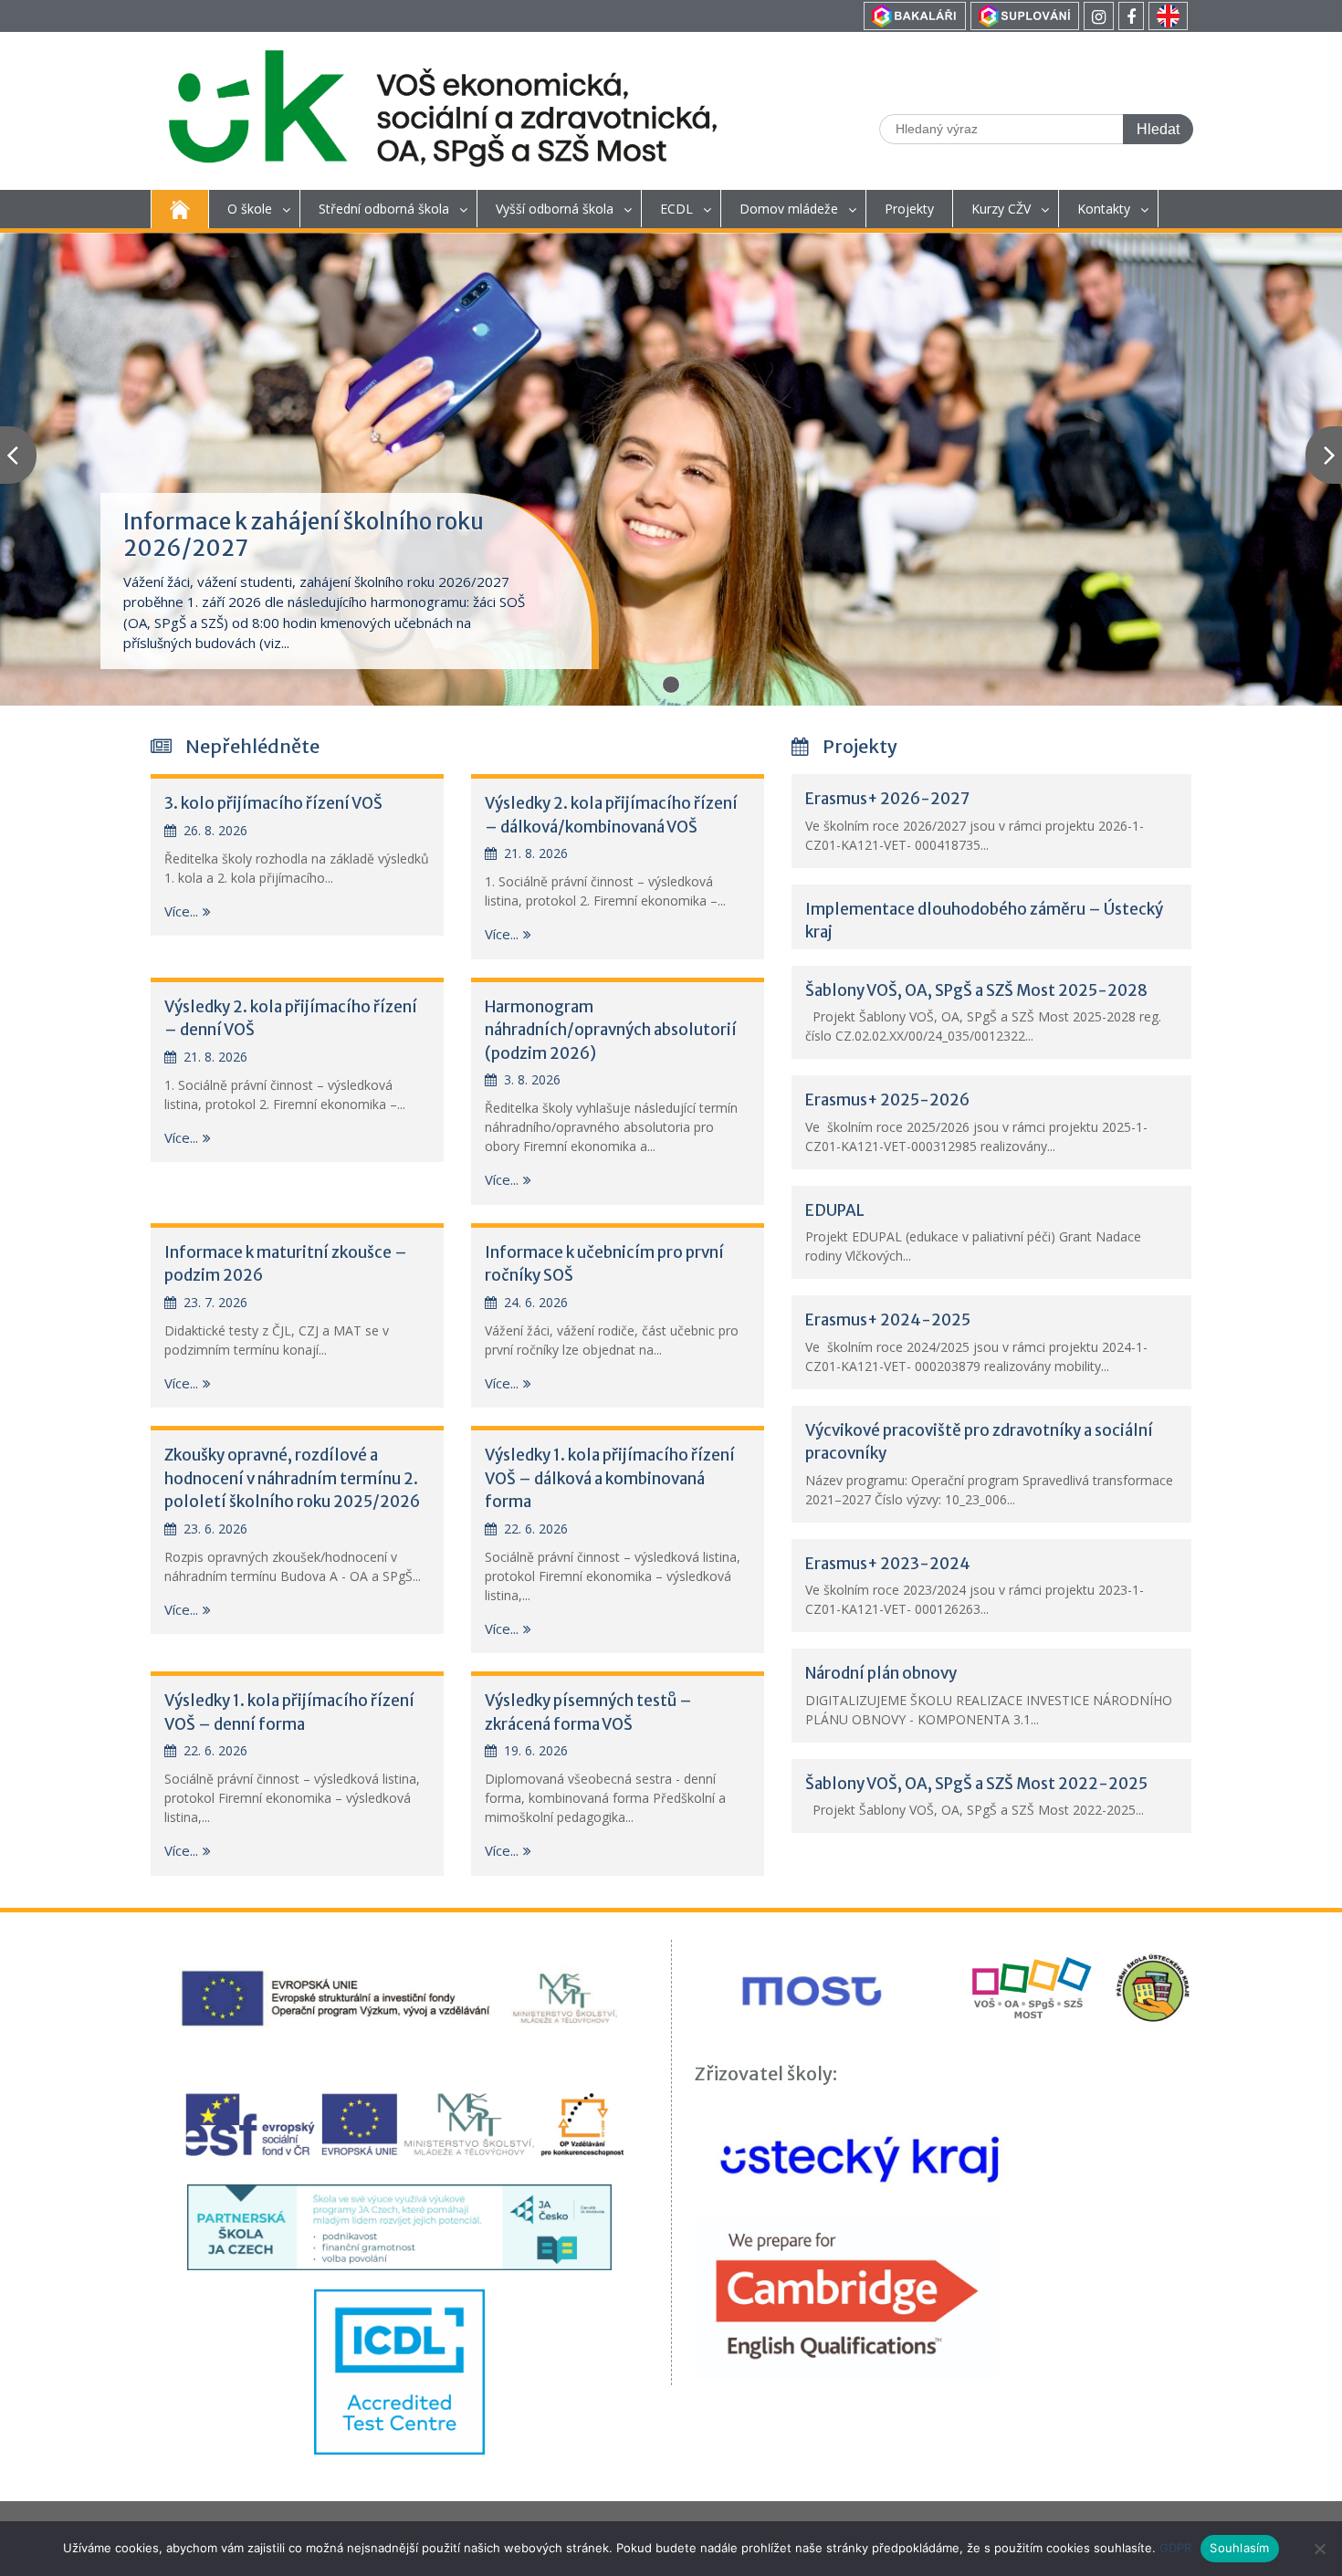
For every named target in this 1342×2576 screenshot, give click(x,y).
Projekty (909, 209)
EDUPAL (835, 1210)
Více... (181, 911)
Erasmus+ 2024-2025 (888, 1320)
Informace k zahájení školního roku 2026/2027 (304, 535)
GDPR (1175, 2548)
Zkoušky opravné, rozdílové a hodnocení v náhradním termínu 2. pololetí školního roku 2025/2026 (292, 1478)
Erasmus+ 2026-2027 (887, 799)
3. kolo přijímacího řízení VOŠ (273, 803)
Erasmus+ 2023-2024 (888, 1564)
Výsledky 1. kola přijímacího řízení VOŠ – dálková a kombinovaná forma (610, 1478)
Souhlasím (1239, 2548)
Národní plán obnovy (881, 1673)
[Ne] (1319, 2549)
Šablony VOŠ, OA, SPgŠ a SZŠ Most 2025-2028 (976, 990)
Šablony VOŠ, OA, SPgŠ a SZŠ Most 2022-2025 (976, 1784)
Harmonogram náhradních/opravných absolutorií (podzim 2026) (611, 1030)
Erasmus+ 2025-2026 (887, 1100)
